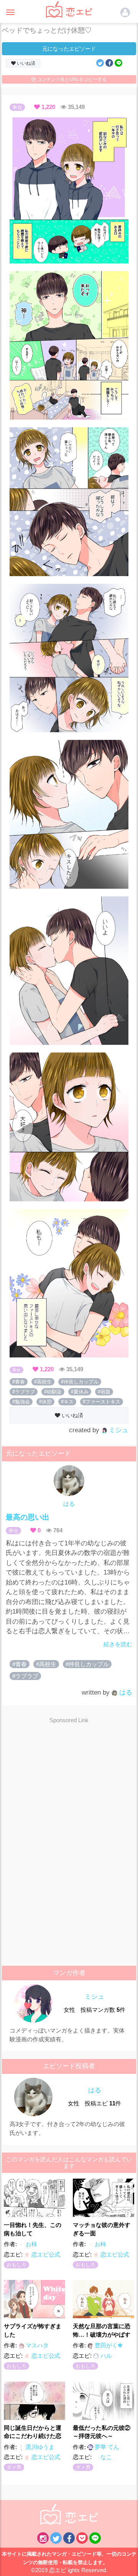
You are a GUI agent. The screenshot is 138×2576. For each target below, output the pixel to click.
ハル (105, 2356)
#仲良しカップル (80, 1382)
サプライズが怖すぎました (33, 2330)
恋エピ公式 (45, 2254)
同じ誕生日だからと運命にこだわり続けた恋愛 (33, 2432)
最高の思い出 (28, 1517)
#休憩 (45, 1402)
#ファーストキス (102, 1402)
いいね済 (25, 63)
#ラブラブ (24, 1392)
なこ (105, 2457)
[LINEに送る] (118, 63)
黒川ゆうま (39, 2447)
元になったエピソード (69, 49)
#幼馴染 (53, 1392)
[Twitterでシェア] (100, 63)
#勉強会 (21, 1402)
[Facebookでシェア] (109, 63)
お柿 (31, 2244)
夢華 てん (106, 2447)
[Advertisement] (70, 1785)
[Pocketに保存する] (82, 2538)
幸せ (17, 107)
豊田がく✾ (108, 2345)
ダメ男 (14, 2467)
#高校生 (43, 1382)
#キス (67, 1402)
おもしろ (16, 2265)
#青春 (19, 1382)
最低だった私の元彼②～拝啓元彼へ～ (102, 2432)
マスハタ (36, 2345)
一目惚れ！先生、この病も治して (33, 2229)
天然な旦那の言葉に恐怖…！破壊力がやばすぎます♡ (102, 2330)
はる (69, 1504)
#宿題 (104, 1392)
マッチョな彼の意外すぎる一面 (102, 2229)
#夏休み (80, 1392)
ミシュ (118, 1430)
